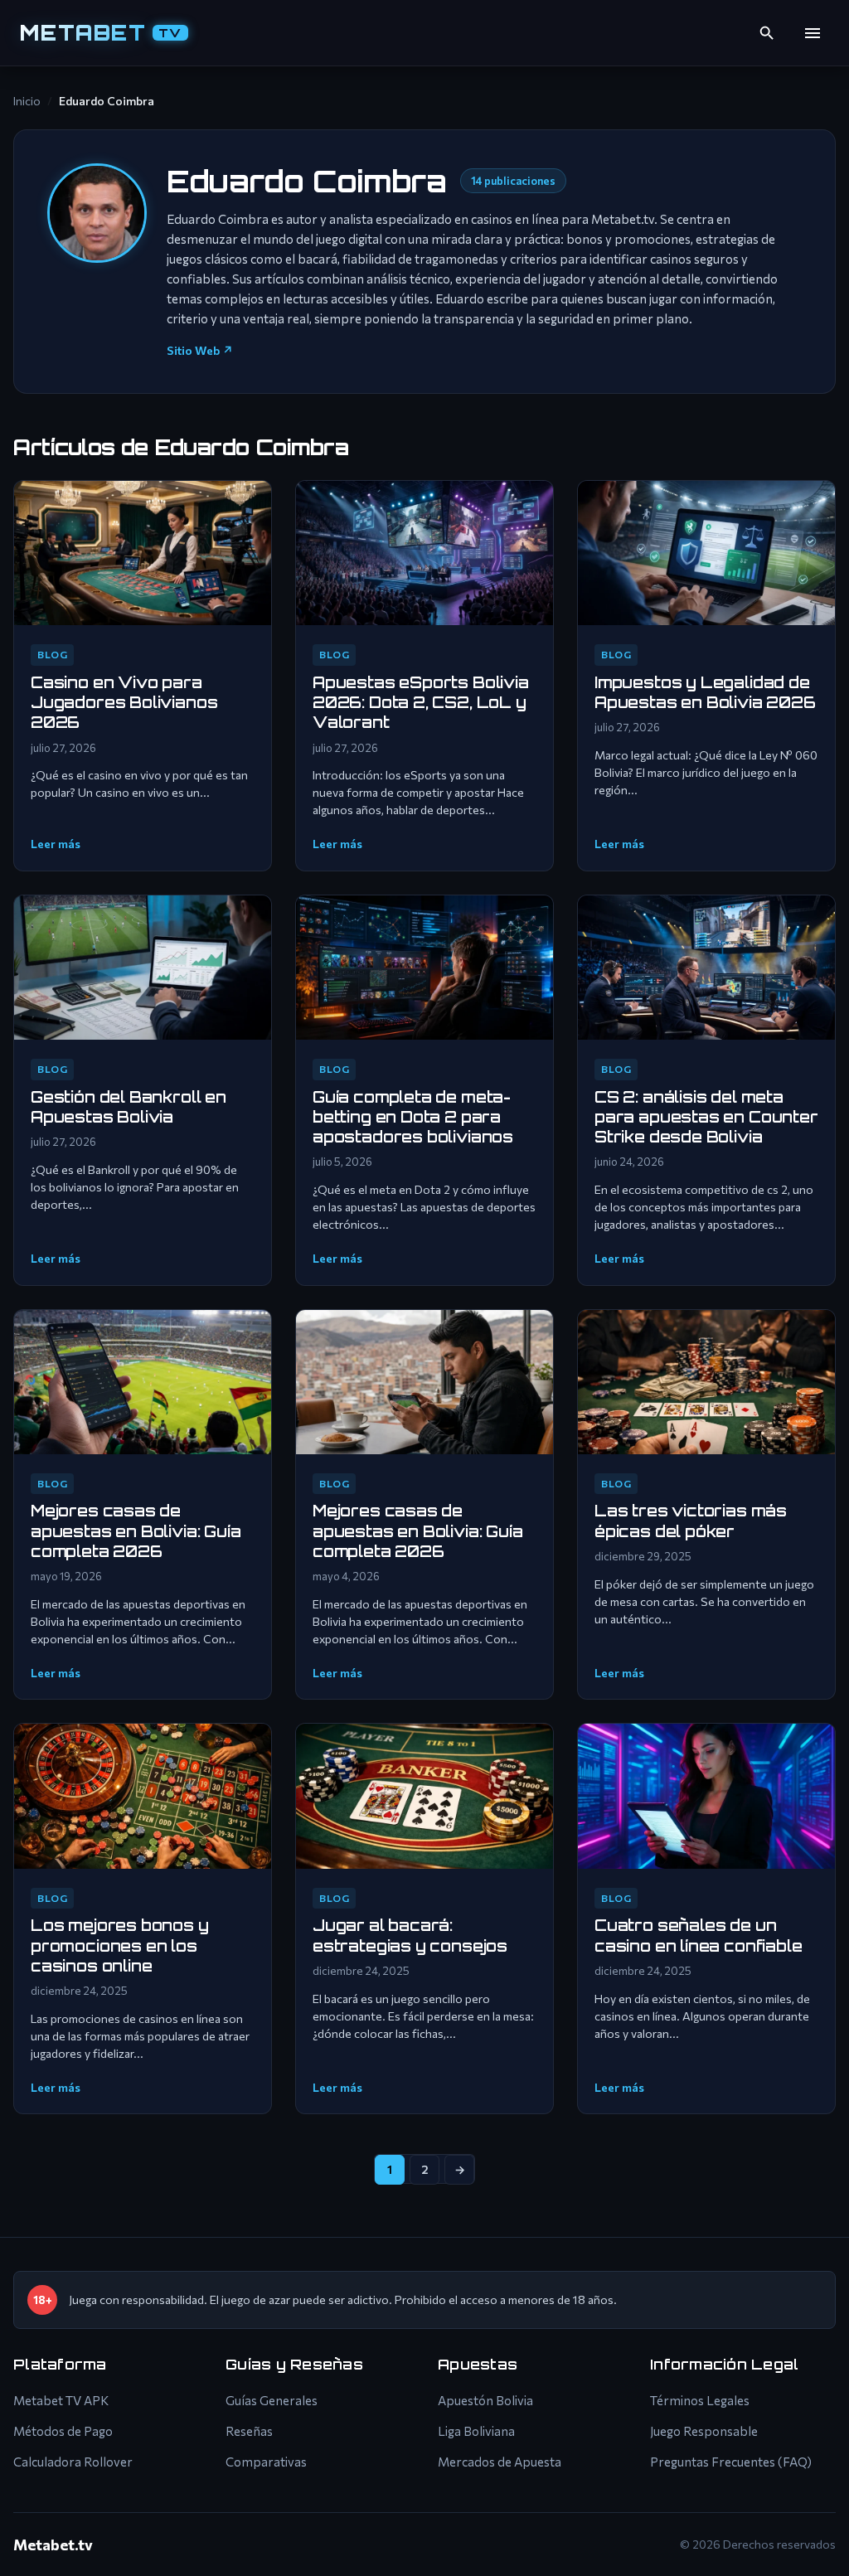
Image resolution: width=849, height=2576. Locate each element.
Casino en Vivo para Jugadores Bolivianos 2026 (124, 703)
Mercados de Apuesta (500, 2462)
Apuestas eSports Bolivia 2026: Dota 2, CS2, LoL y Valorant (421, 703)
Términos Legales (700, 2400)
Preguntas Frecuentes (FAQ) (731, 2462)
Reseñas (249, 2431)
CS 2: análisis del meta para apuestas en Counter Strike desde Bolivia (706, 1117)
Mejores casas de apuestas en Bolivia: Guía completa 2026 (136, 1531)
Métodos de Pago (63, 2431)
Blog (52, 654)
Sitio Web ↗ (200, 350)
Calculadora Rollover (73, 2462)
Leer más (56, 844)
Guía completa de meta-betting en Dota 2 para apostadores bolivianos (413, 1117)
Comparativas (266, 2462)
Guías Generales (272, 2400)
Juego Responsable (704, 2431)
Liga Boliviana (476, 2431)
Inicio (27, 101)
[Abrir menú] (813, 33)
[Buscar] (767, 33)
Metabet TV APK (61, 2400)
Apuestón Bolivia (485, 2400)
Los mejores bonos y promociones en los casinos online (120, 1945)
